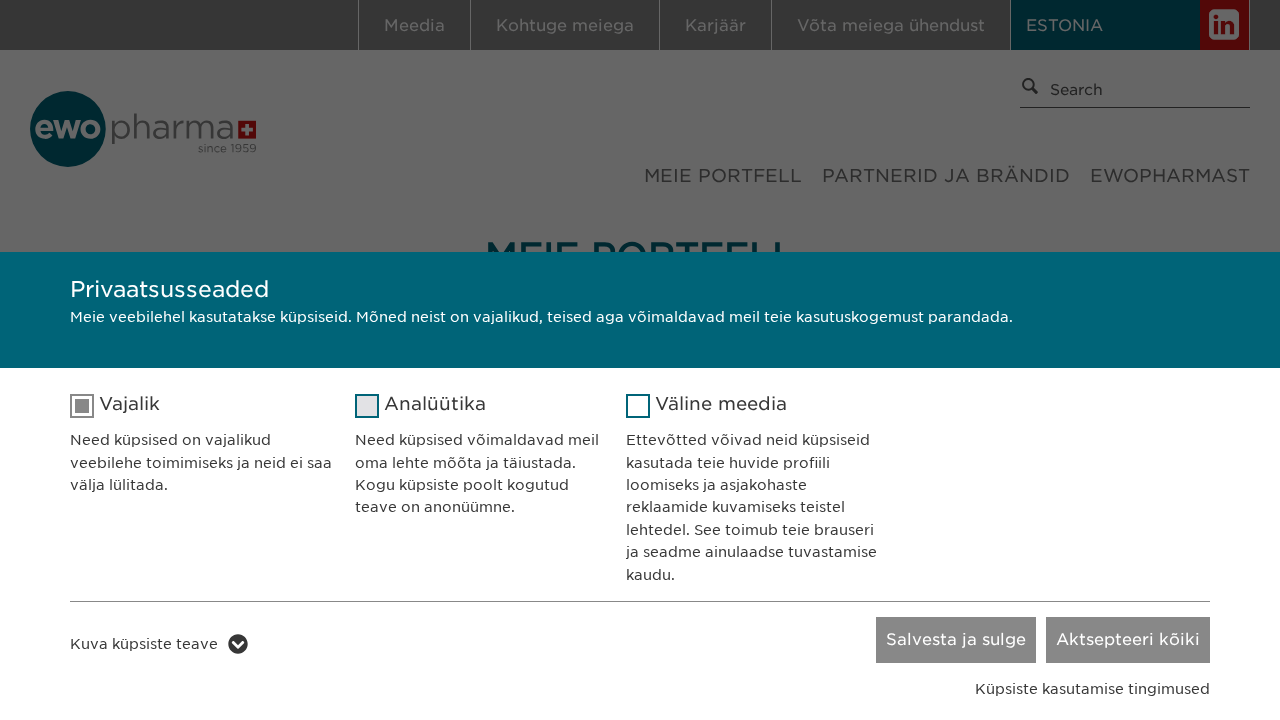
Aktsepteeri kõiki (1128, 639)
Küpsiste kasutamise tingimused (1092, 689)
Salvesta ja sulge (956, 639)
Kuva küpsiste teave (144, 644)
